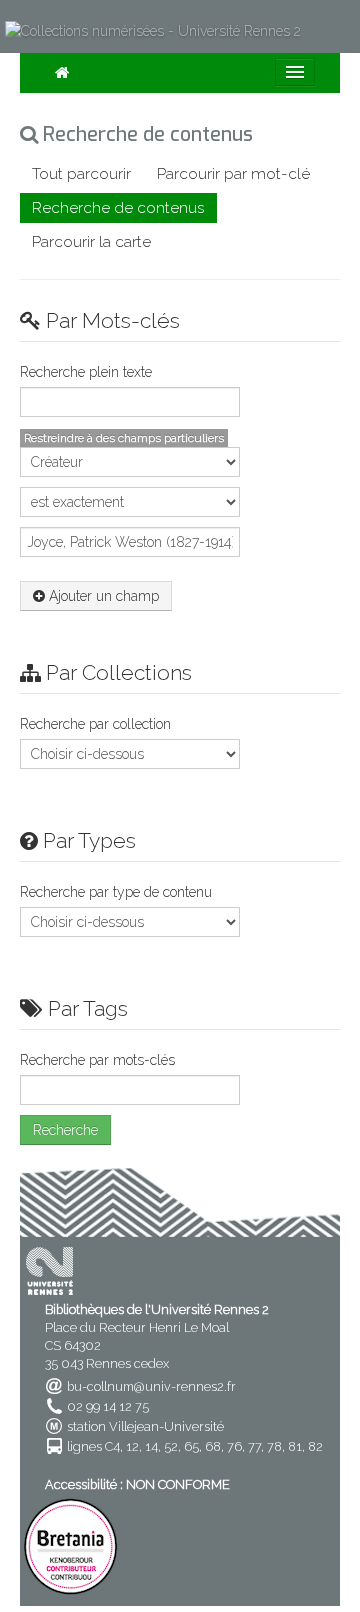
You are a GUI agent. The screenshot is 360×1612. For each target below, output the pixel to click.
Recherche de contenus (118, 208)
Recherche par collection (95, 724)
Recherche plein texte (86, 372)
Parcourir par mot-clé (233, 174)
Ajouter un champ (102, 596)
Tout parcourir (81, 174)
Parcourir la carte (91, 242)
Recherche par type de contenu (116, 892)
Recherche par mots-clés (97, 1060)
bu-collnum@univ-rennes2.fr (151, 1386)
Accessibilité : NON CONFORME (137, 1484)
